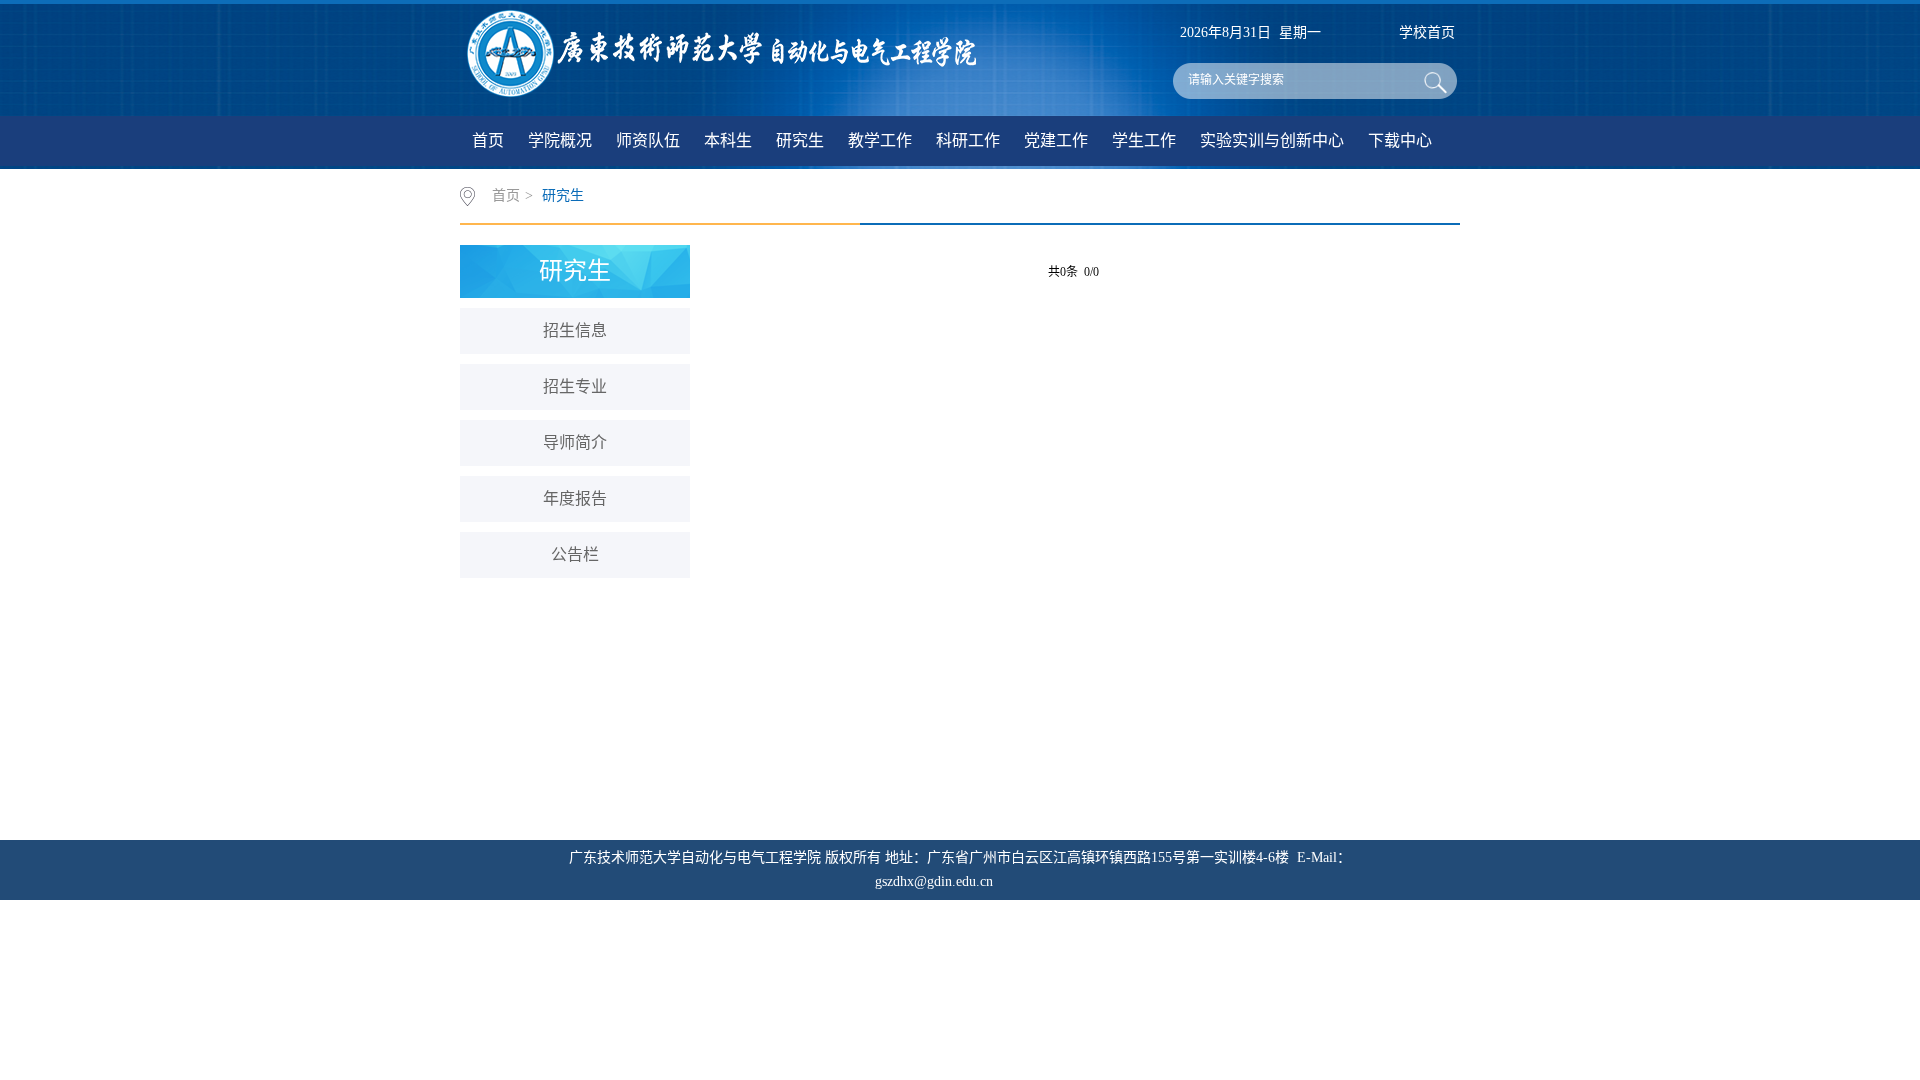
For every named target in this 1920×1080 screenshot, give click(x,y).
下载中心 (1400, 140)
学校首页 (1427, 32)
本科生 (728, 140)
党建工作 (1056, 140)
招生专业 (575, 386)
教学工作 (880, 140)
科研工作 (968, 140)
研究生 (800, 140)
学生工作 (1144, 140)
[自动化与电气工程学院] (723, 50)
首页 (488, 140)
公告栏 (575, 554)
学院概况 (560, 140)
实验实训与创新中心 (1272, 140)
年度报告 (575, 498)
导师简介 (575, 442)
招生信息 (575, 330)
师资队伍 (648, 140)
